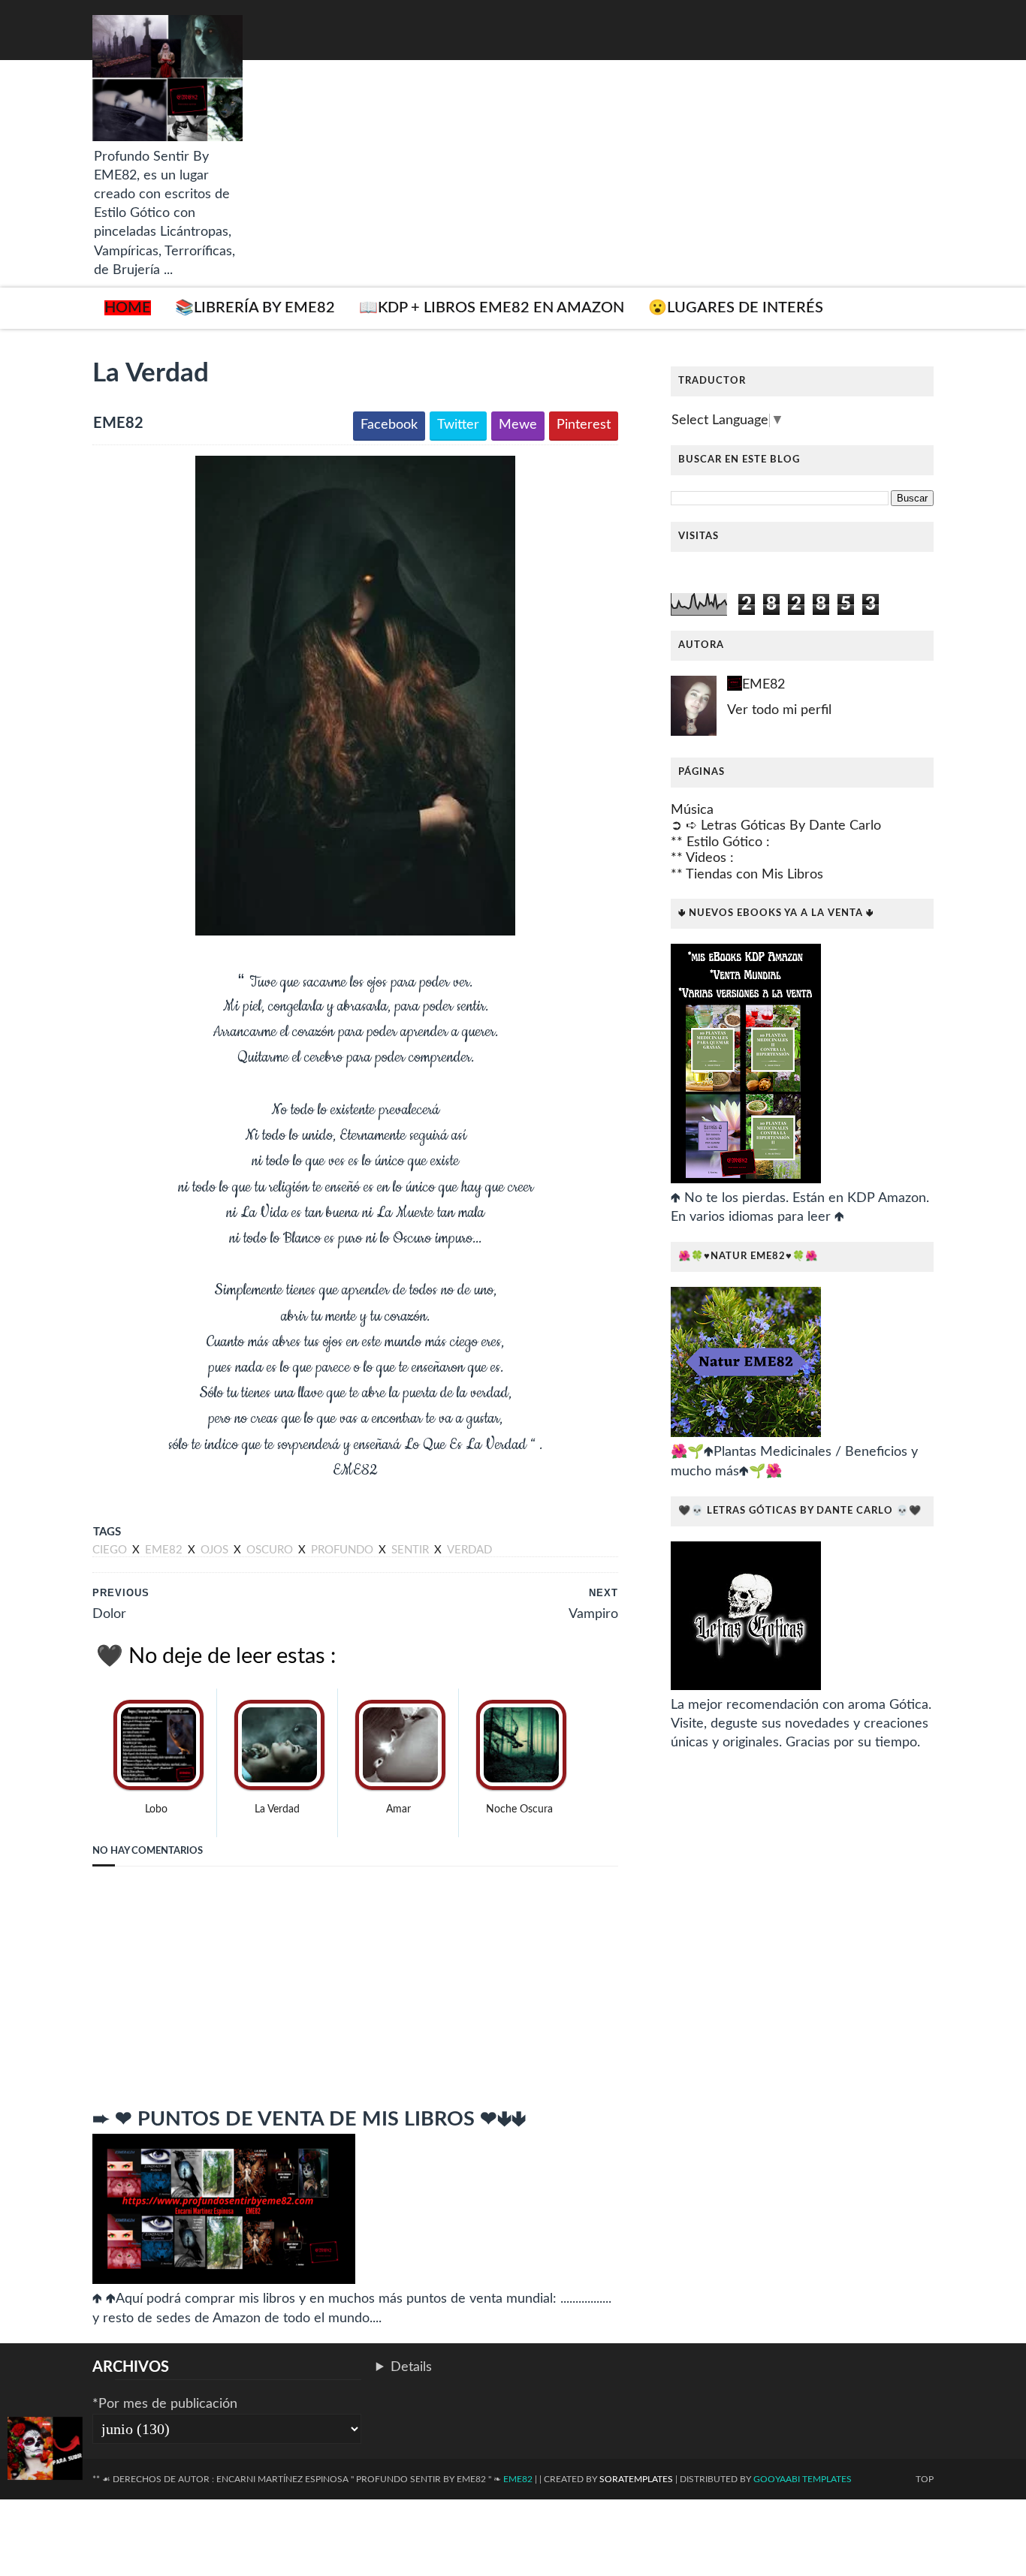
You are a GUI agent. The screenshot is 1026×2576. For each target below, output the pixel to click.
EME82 (763, 685)
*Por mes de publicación (165, 2404)
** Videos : (702, 858)
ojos (216, 1550)
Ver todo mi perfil (779, 710)
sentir (412, 1550)
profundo (344, 1550)
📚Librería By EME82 (255, 308)
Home (128, 308)
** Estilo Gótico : (720, 842)
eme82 (165, 1550)
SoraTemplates (636, 2479)
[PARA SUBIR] (45, 2451)
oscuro (271, 1550)
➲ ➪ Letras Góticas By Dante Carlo (776, 826)
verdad (469, 1550)
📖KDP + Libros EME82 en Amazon (492, 308)
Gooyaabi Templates (803, 2479)
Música (692, 810)
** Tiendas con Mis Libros (747, 875)
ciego (111, 1550)
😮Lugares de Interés (736, 308)
